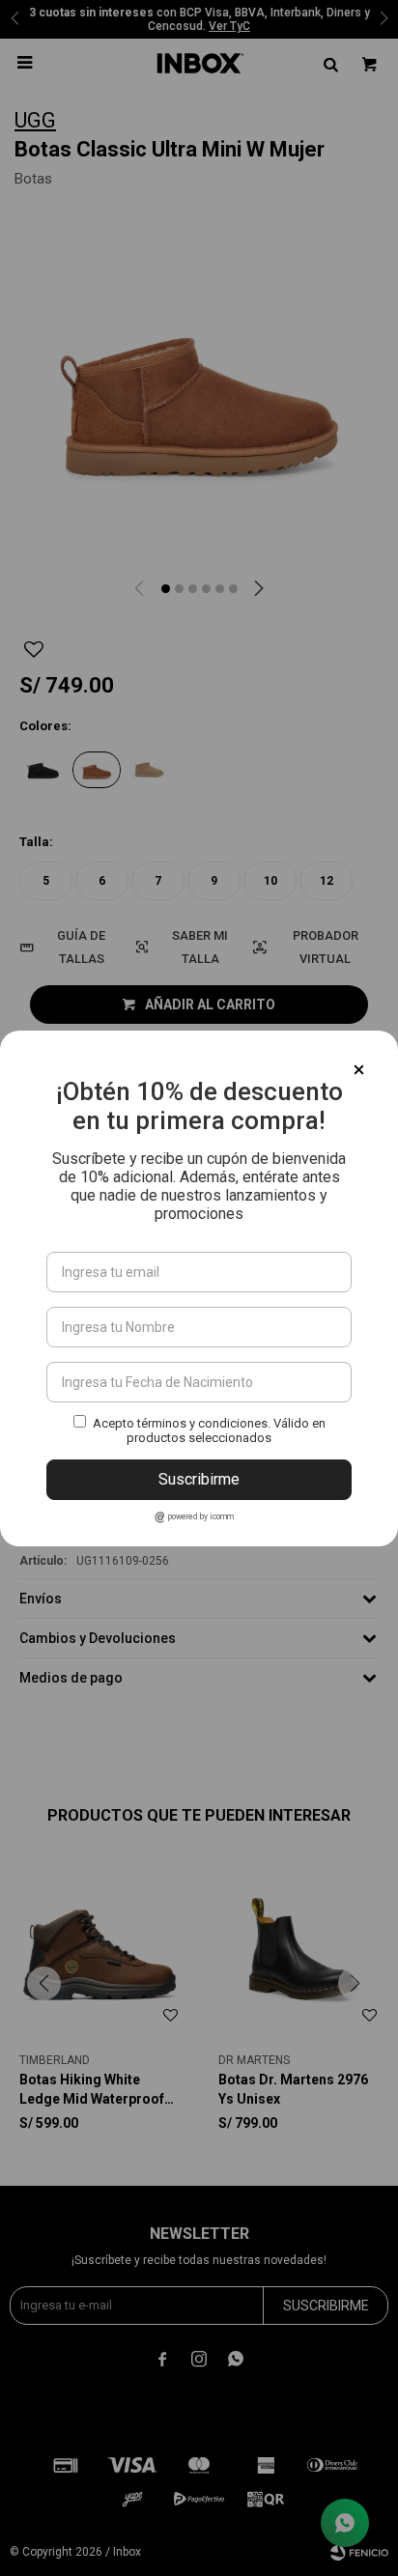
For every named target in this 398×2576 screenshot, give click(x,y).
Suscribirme (199, 1479)
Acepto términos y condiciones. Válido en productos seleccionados (209, 1430)
